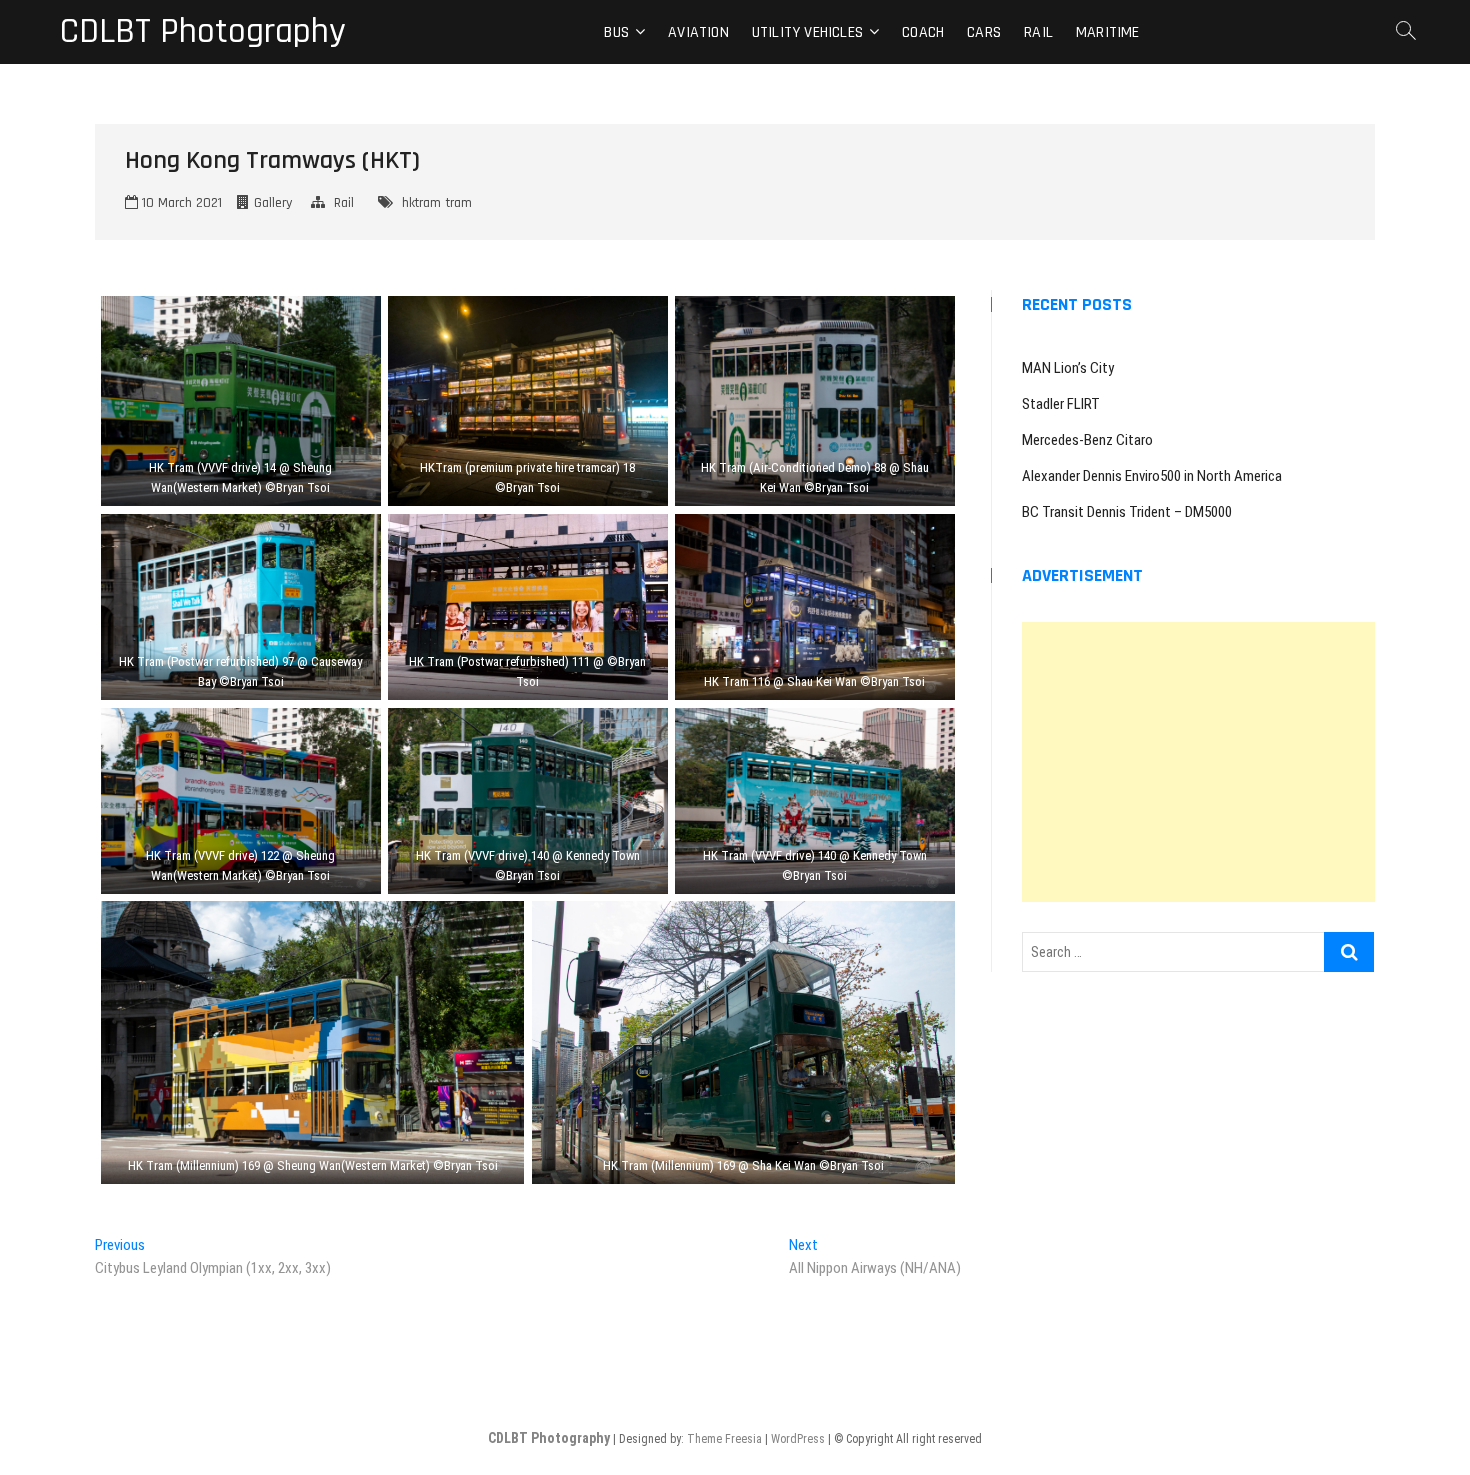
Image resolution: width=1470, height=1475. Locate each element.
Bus (616, 32)
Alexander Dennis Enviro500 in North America (1152, 476)
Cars (984, 32)
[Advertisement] (1198, 762)
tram (459, 203)
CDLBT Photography (203, 32)
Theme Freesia (724, 1439)
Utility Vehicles (807, 32)
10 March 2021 (180, 203)
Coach (923, 32)
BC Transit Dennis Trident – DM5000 (1127, 512)
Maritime (1108, 32)
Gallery (273, 203)
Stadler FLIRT (1061, 404)
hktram (421, 203)
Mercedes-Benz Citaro (1087, 440)
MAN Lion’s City (1068, 368)
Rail (1038, 32)
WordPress (798, 1439)
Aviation (698, 32)
